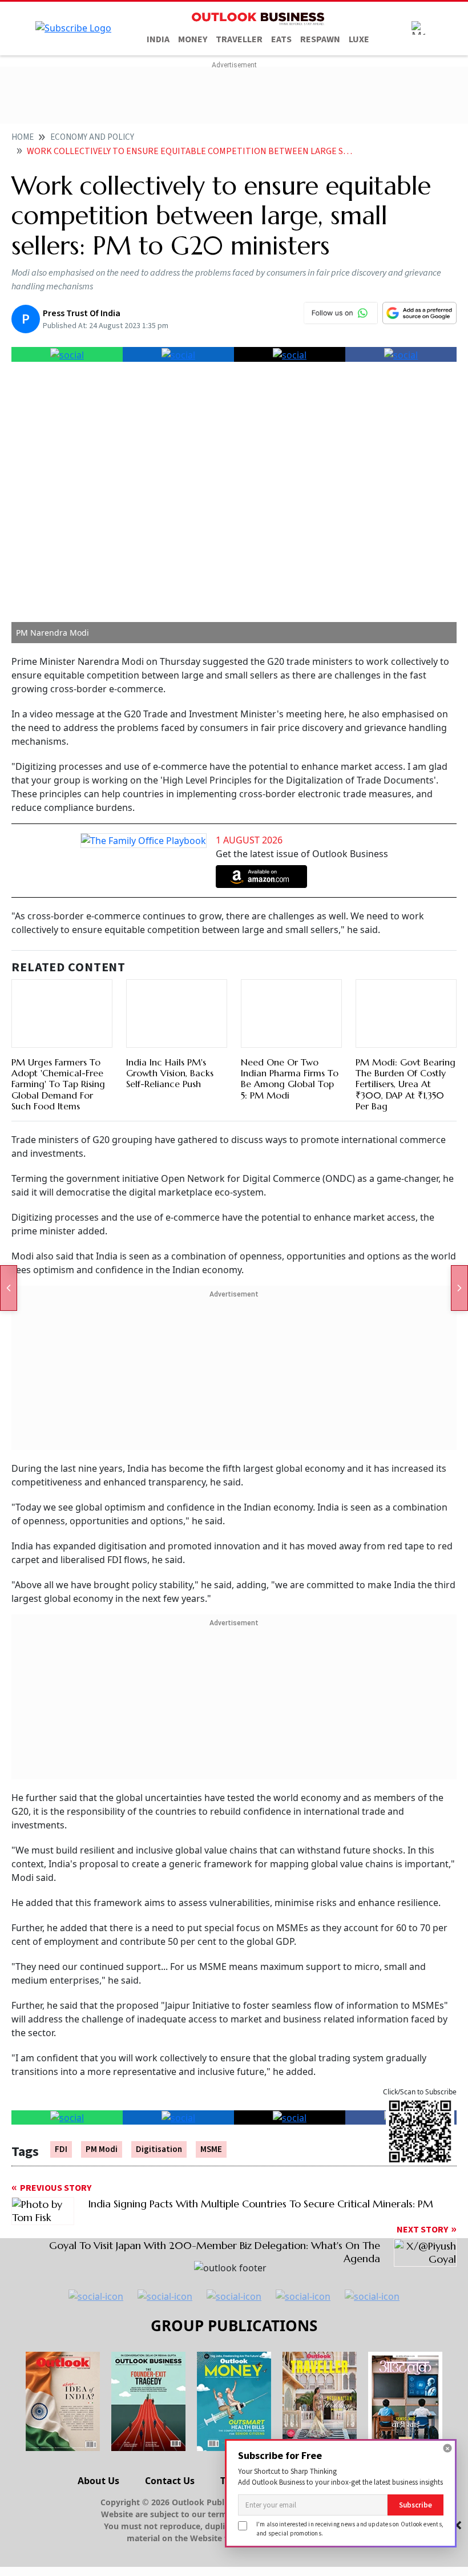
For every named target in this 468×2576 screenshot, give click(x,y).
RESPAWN (320, 39)
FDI (61, 2149)
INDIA (158, 39)
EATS (281, 39)
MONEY (193, 39)
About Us (98, 2481)
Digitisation (159, 2149)
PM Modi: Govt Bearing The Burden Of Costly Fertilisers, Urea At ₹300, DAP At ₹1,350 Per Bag (406, 1084)
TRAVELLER (239, 39)
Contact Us (170, 2481)
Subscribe (415, 2505)
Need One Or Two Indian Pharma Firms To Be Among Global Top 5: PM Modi (290, 1079)
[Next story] (459, 1288)
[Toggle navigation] (418, 28)
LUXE (359, 39)
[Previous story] (9, 1288)
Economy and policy (92, 137)
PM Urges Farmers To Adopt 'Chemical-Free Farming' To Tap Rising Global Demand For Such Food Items (58, 1084)
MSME (211, 2149)
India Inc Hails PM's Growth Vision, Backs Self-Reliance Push (170, 1073)
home (23, 137)
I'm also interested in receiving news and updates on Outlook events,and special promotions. (350, 2528)
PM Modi (102, 2149)
